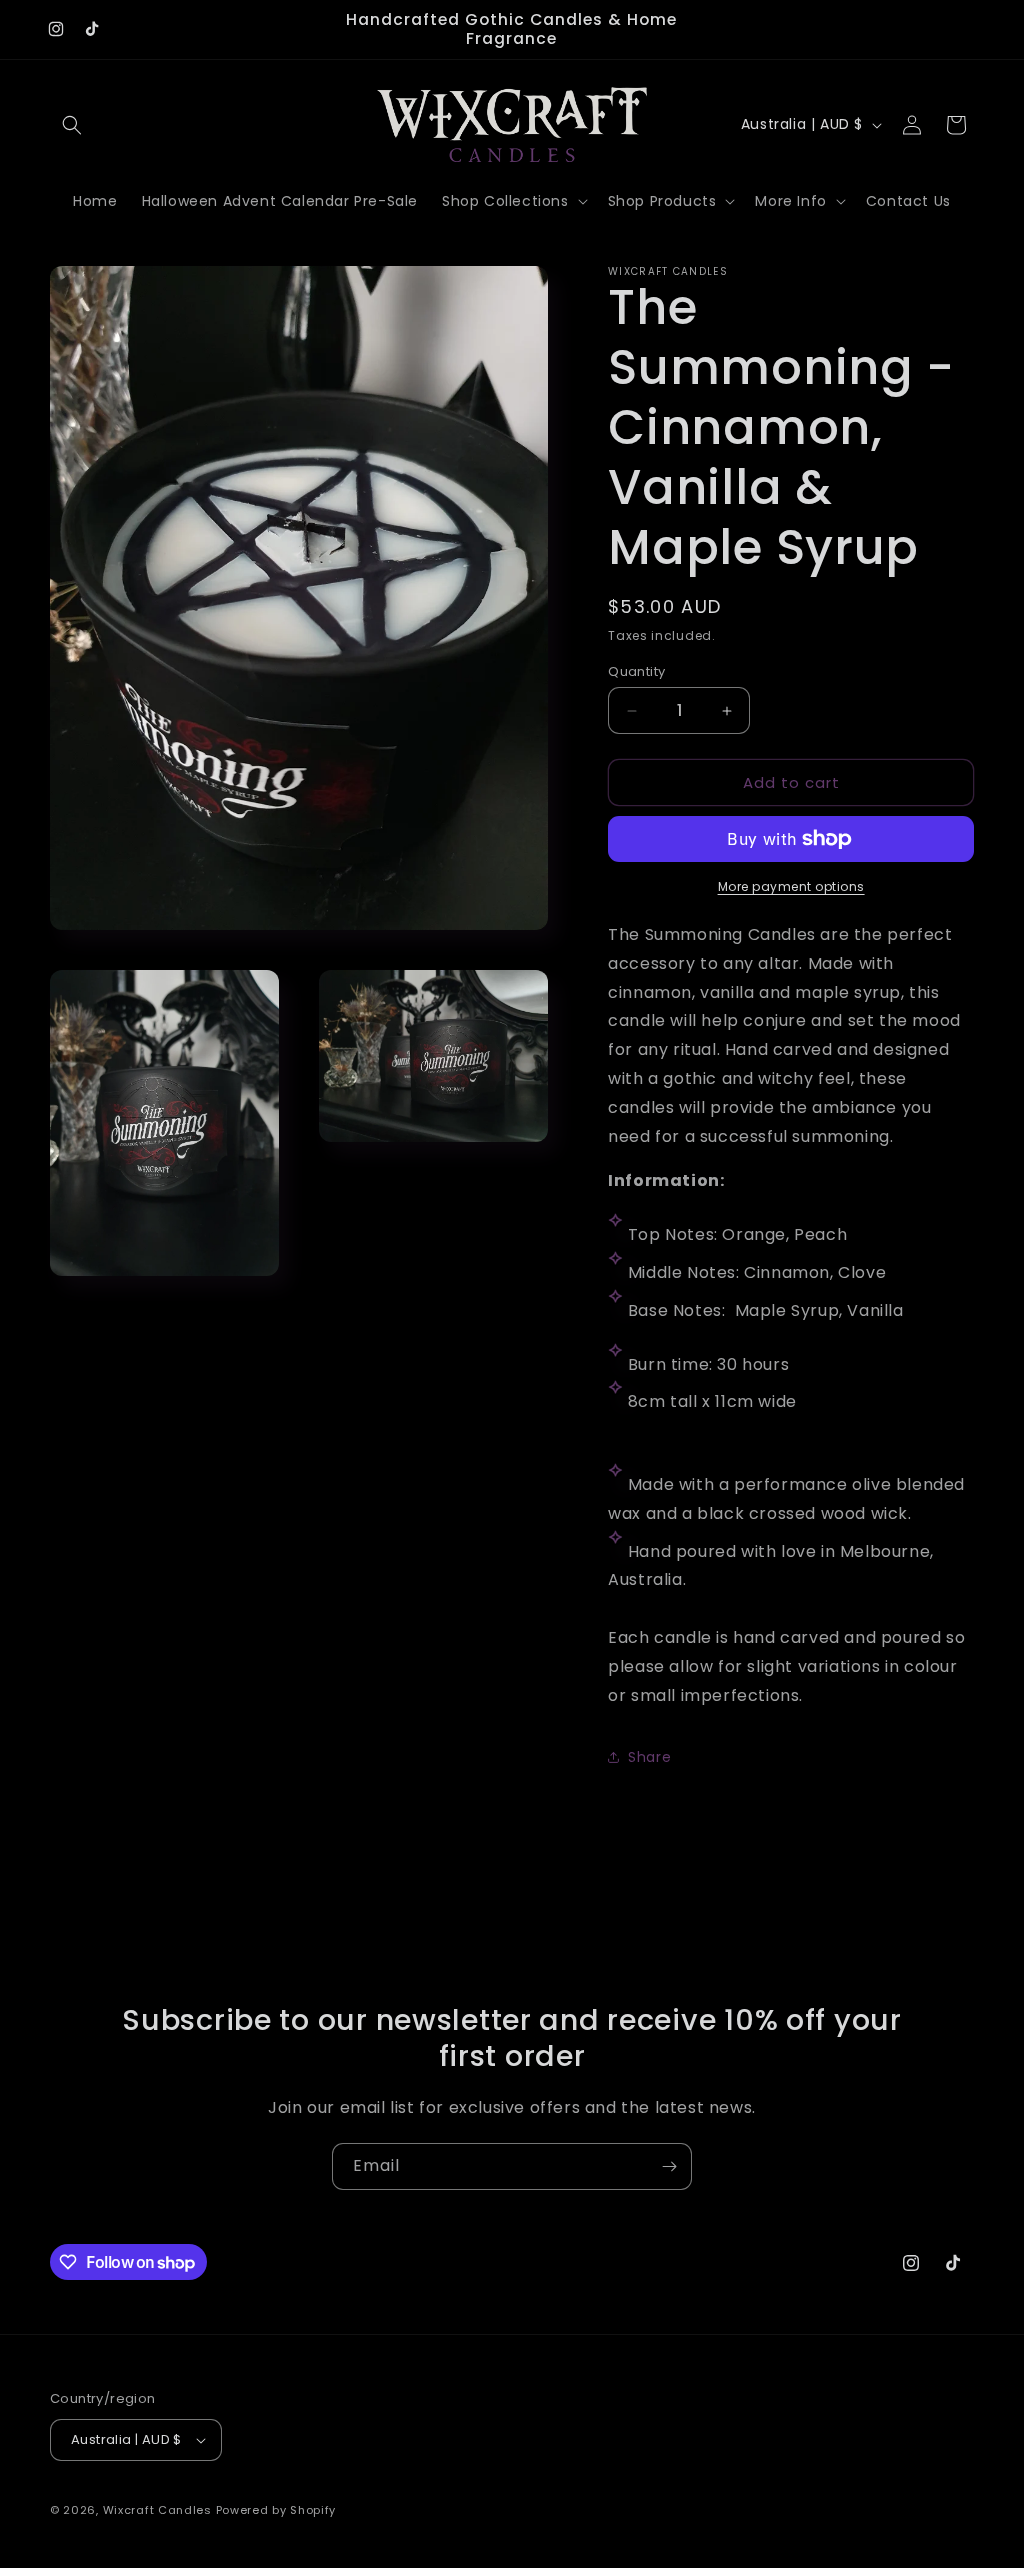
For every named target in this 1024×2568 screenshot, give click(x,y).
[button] (72, 125)
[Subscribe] (669, 2166)
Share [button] (649, 1757)
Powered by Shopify (276, 2510)
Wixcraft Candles (159, 2510)
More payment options (791, 886)
